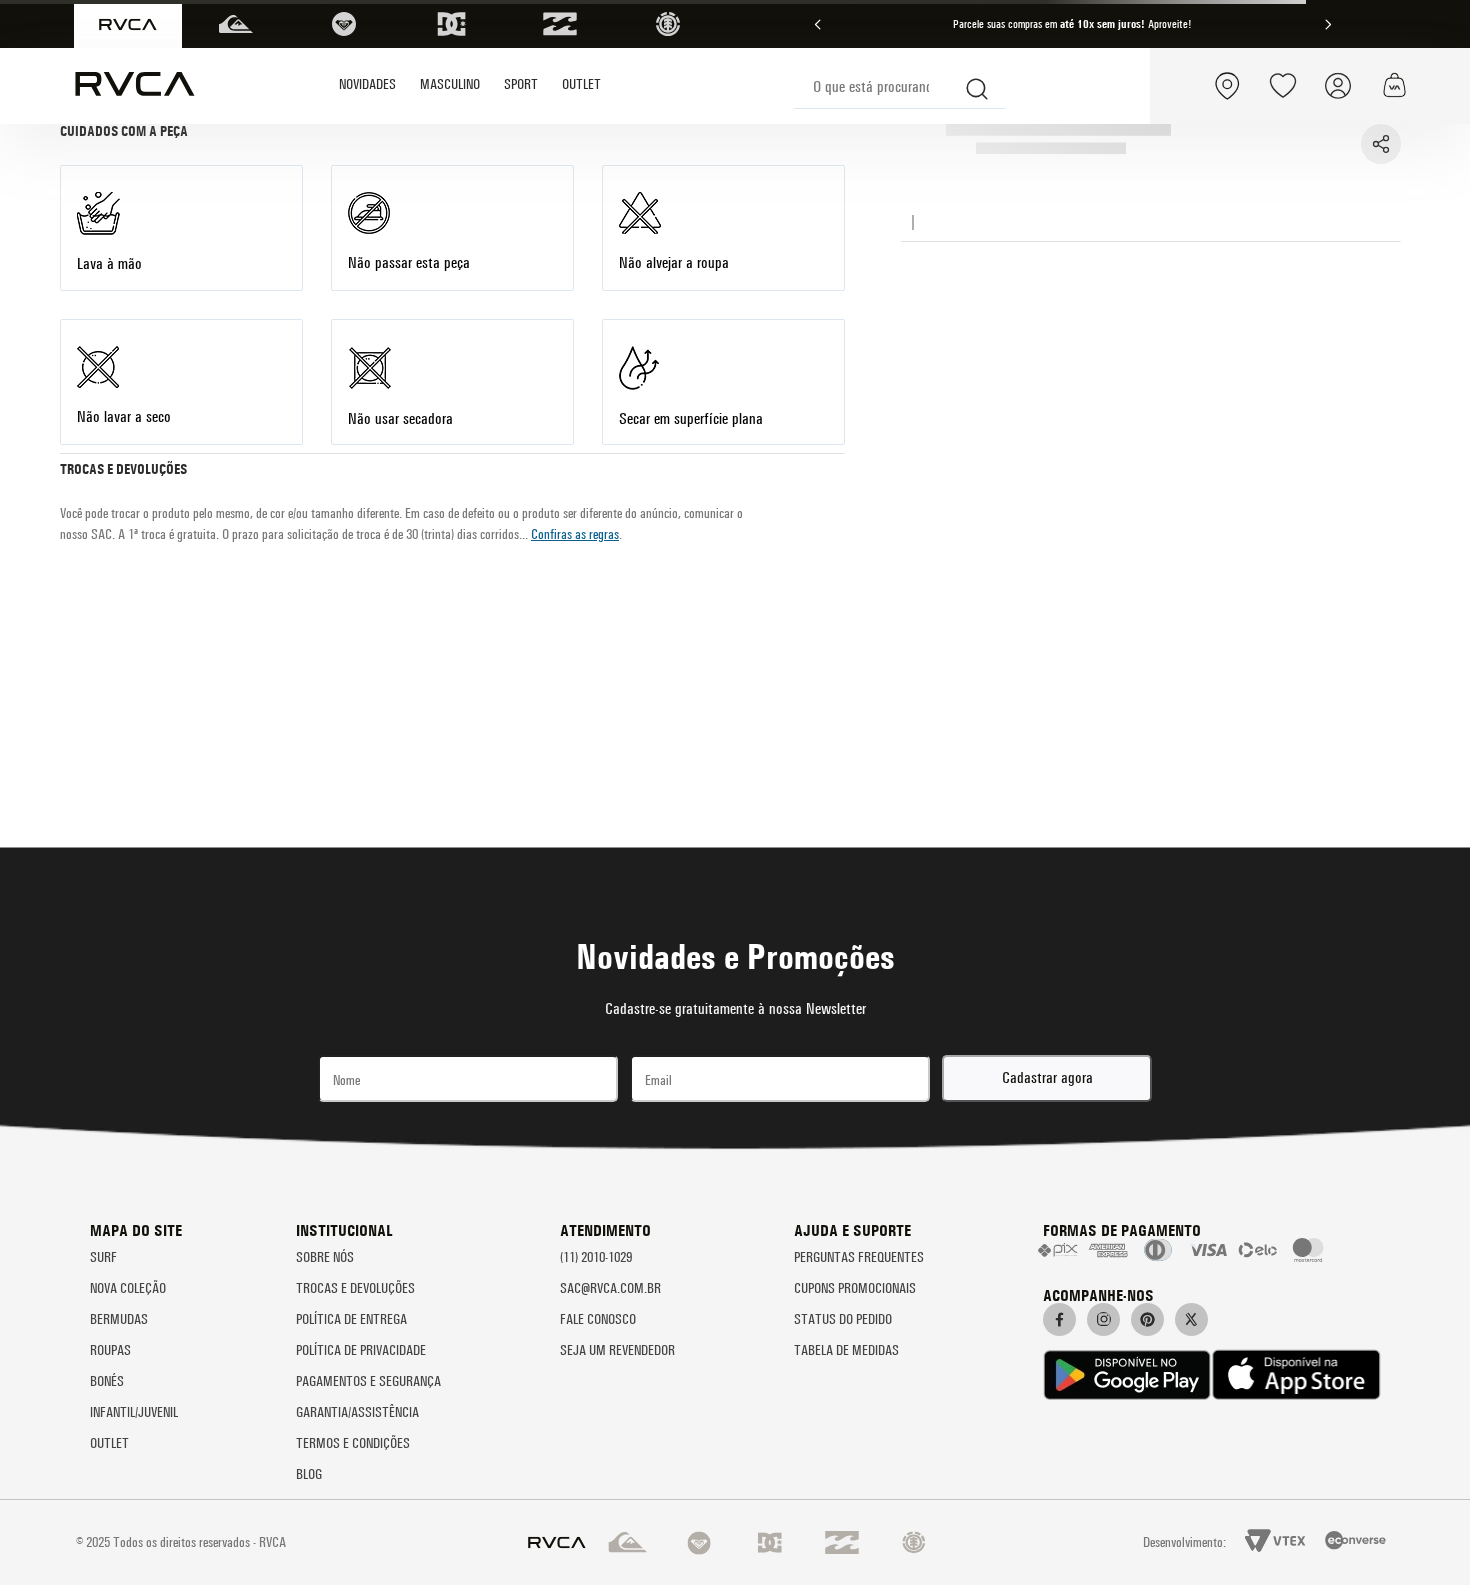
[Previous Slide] (818, 24)
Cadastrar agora (1047, 1077)
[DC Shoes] (452, 24)
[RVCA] (128, 24)
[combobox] (899, 86)
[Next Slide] (1328, 24)
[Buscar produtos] (978, 86)
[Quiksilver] (236, 24)
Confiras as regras (575, 534)
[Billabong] (560, 24)
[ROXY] (344, 24)
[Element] (668, 24)
